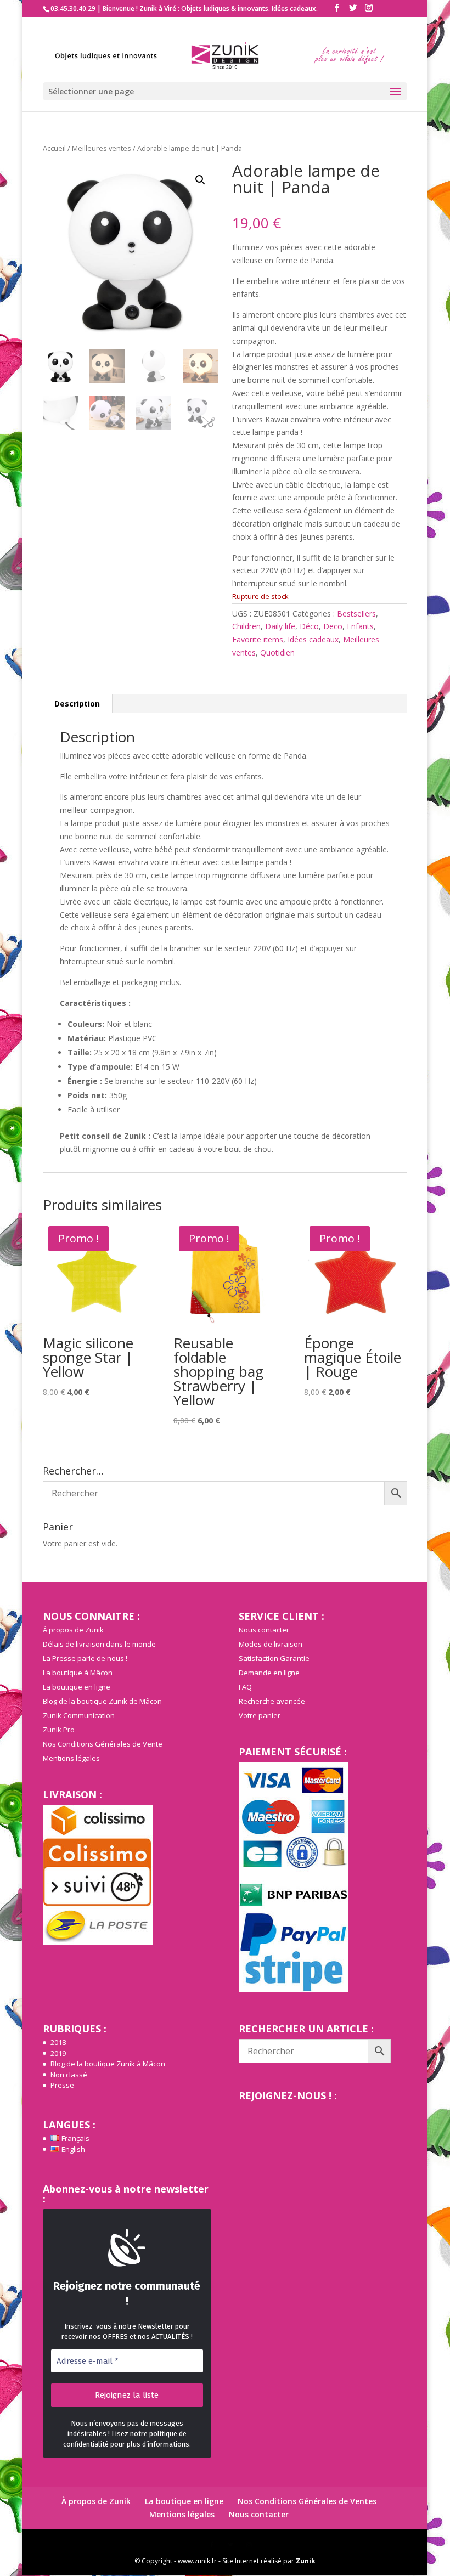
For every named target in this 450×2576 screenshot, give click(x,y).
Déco (309, 626)
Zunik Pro (59, 1730)
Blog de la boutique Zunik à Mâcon (108, 2064)
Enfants (360, 626)
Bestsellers (356, 614)
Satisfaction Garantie (274, 1658)
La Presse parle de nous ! (85, 1658)
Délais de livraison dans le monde (99, 1644)
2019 (58, 2053)
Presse (62, 2085)
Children (246, 626)
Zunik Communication (79, 1715)
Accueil (54, 148)
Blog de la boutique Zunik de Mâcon (102, 1701)
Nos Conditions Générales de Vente (103, 1744)
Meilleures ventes (102, 148)
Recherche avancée (272, 1701)
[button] (200, 180)
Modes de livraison (271, 1644)
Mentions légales (71, 1758)
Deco (333, 626)
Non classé (69, 2075)
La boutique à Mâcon (78, 1673)
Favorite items (258, 639)
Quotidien (277, 653)
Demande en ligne (269, 1673)
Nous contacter (264, 1630)
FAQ (245, 1687)
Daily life (280, 626)
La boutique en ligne (77, 1687)
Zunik (306, 2561)
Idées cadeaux (313, 639)
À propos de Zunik (73, 1630)
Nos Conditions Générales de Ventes (307, 2501)
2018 (58, 2042)
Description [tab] (77, 704)
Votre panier (260, 1715)
